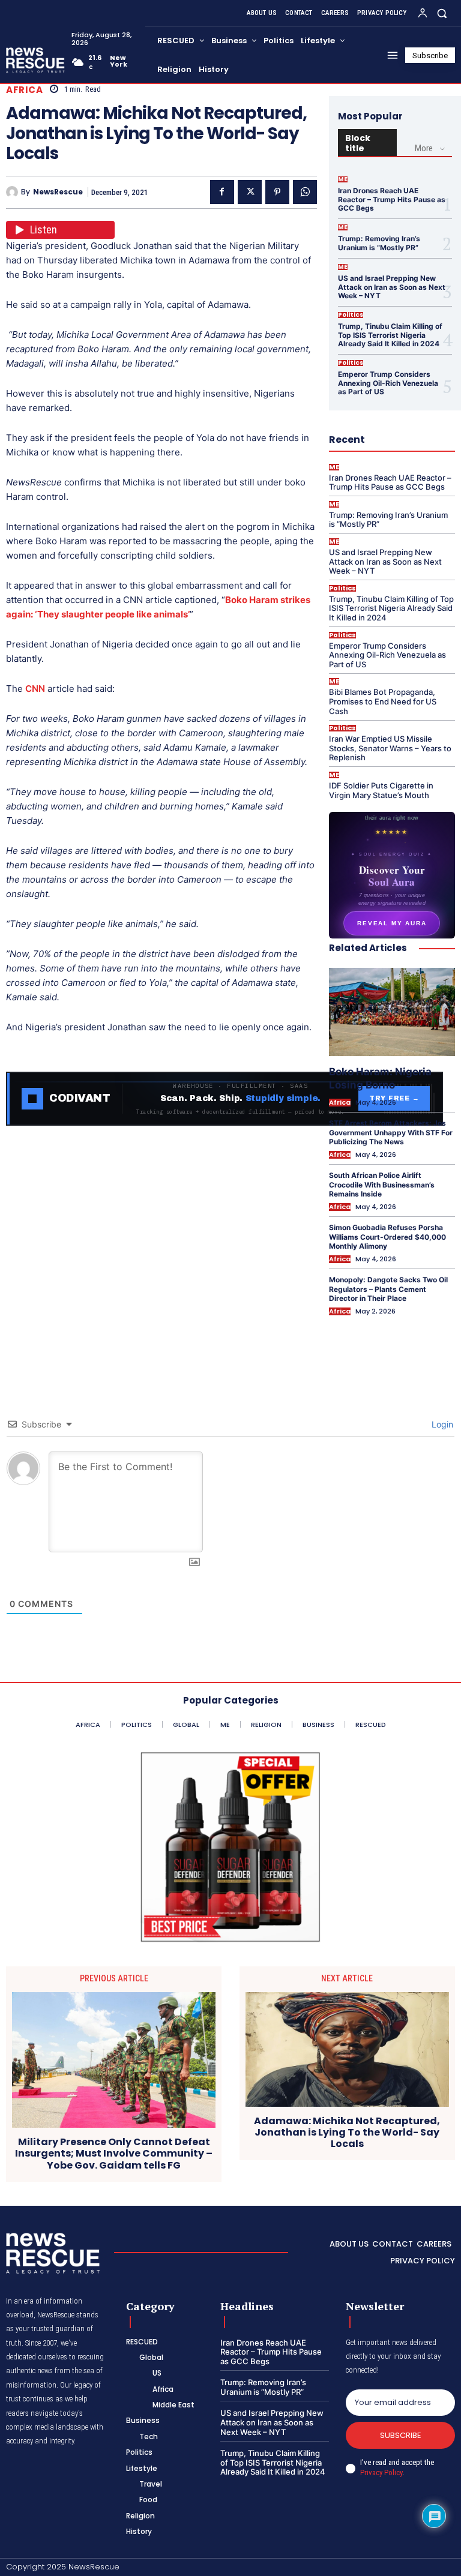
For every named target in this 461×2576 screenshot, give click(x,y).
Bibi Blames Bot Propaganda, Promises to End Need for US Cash (383, 701)
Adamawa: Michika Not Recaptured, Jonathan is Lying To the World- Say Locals (347, 2133)
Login (441, 1424)
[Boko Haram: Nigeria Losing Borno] (392, 1012)
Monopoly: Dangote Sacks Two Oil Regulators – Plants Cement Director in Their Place (388, 1289)
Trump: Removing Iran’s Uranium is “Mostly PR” (379, 243)
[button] (442, 13)
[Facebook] (222, 192)
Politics (351, 315)
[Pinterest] (277, 192)
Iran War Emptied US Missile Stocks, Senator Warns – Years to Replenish (390, 748)
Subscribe (401, 2435)
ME (343, 179)
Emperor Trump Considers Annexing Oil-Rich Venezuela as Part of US (388, 383)
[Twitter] (250, 192)
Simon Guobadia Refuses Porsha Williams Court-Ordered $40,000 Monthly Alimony (387, 1237)
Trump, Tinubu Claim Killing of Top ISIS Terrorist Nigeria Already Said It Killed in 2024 (390, 335)
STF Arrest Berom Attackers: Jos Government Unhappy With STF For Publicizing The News (391, 1132)
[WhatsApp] (305, 192)
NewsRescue (58, 192)
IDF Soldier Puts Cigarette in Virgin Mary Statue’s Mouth (381, 790)
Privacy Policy (381, 2472)
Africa (24, 90)
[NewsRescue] (36, 60)
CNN (35, 689)
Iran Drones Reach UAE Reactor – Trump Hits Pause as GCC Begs (392, 199)
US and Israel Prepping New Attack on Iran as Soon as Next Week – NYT (392, 287)
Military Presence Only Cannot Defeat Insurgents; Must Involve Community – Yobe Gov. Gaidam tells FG (114, 2154)
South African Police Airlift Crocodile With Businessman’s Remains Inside (382, 1184)
